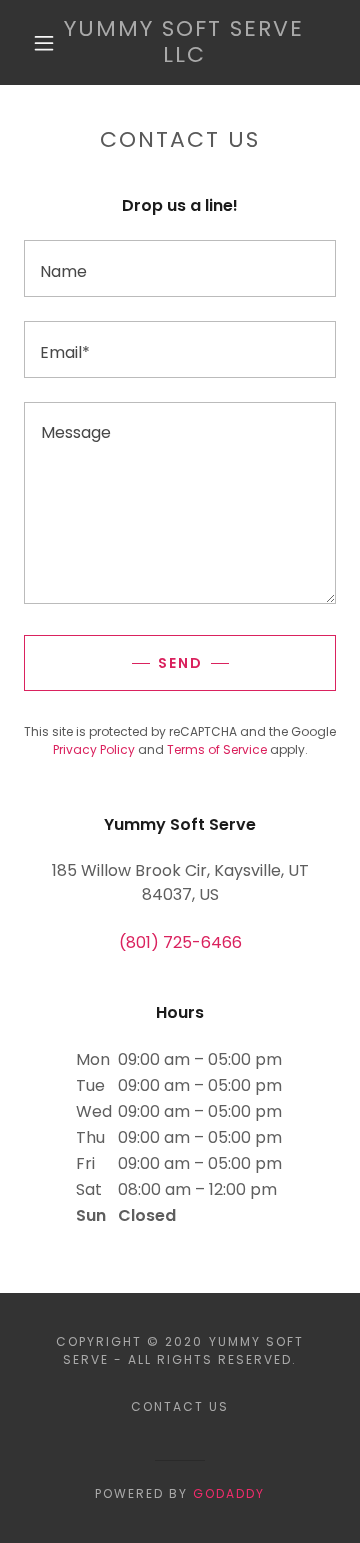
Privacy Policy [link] (94, 749)
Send (180, 663)
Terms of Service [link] (217, 749)
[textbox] (180, 268)
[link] (184, 42)
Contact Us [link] (180, 1406)
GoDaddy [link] (229, 1493)
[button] (44, 43)
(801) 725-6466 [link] (180, 942)
